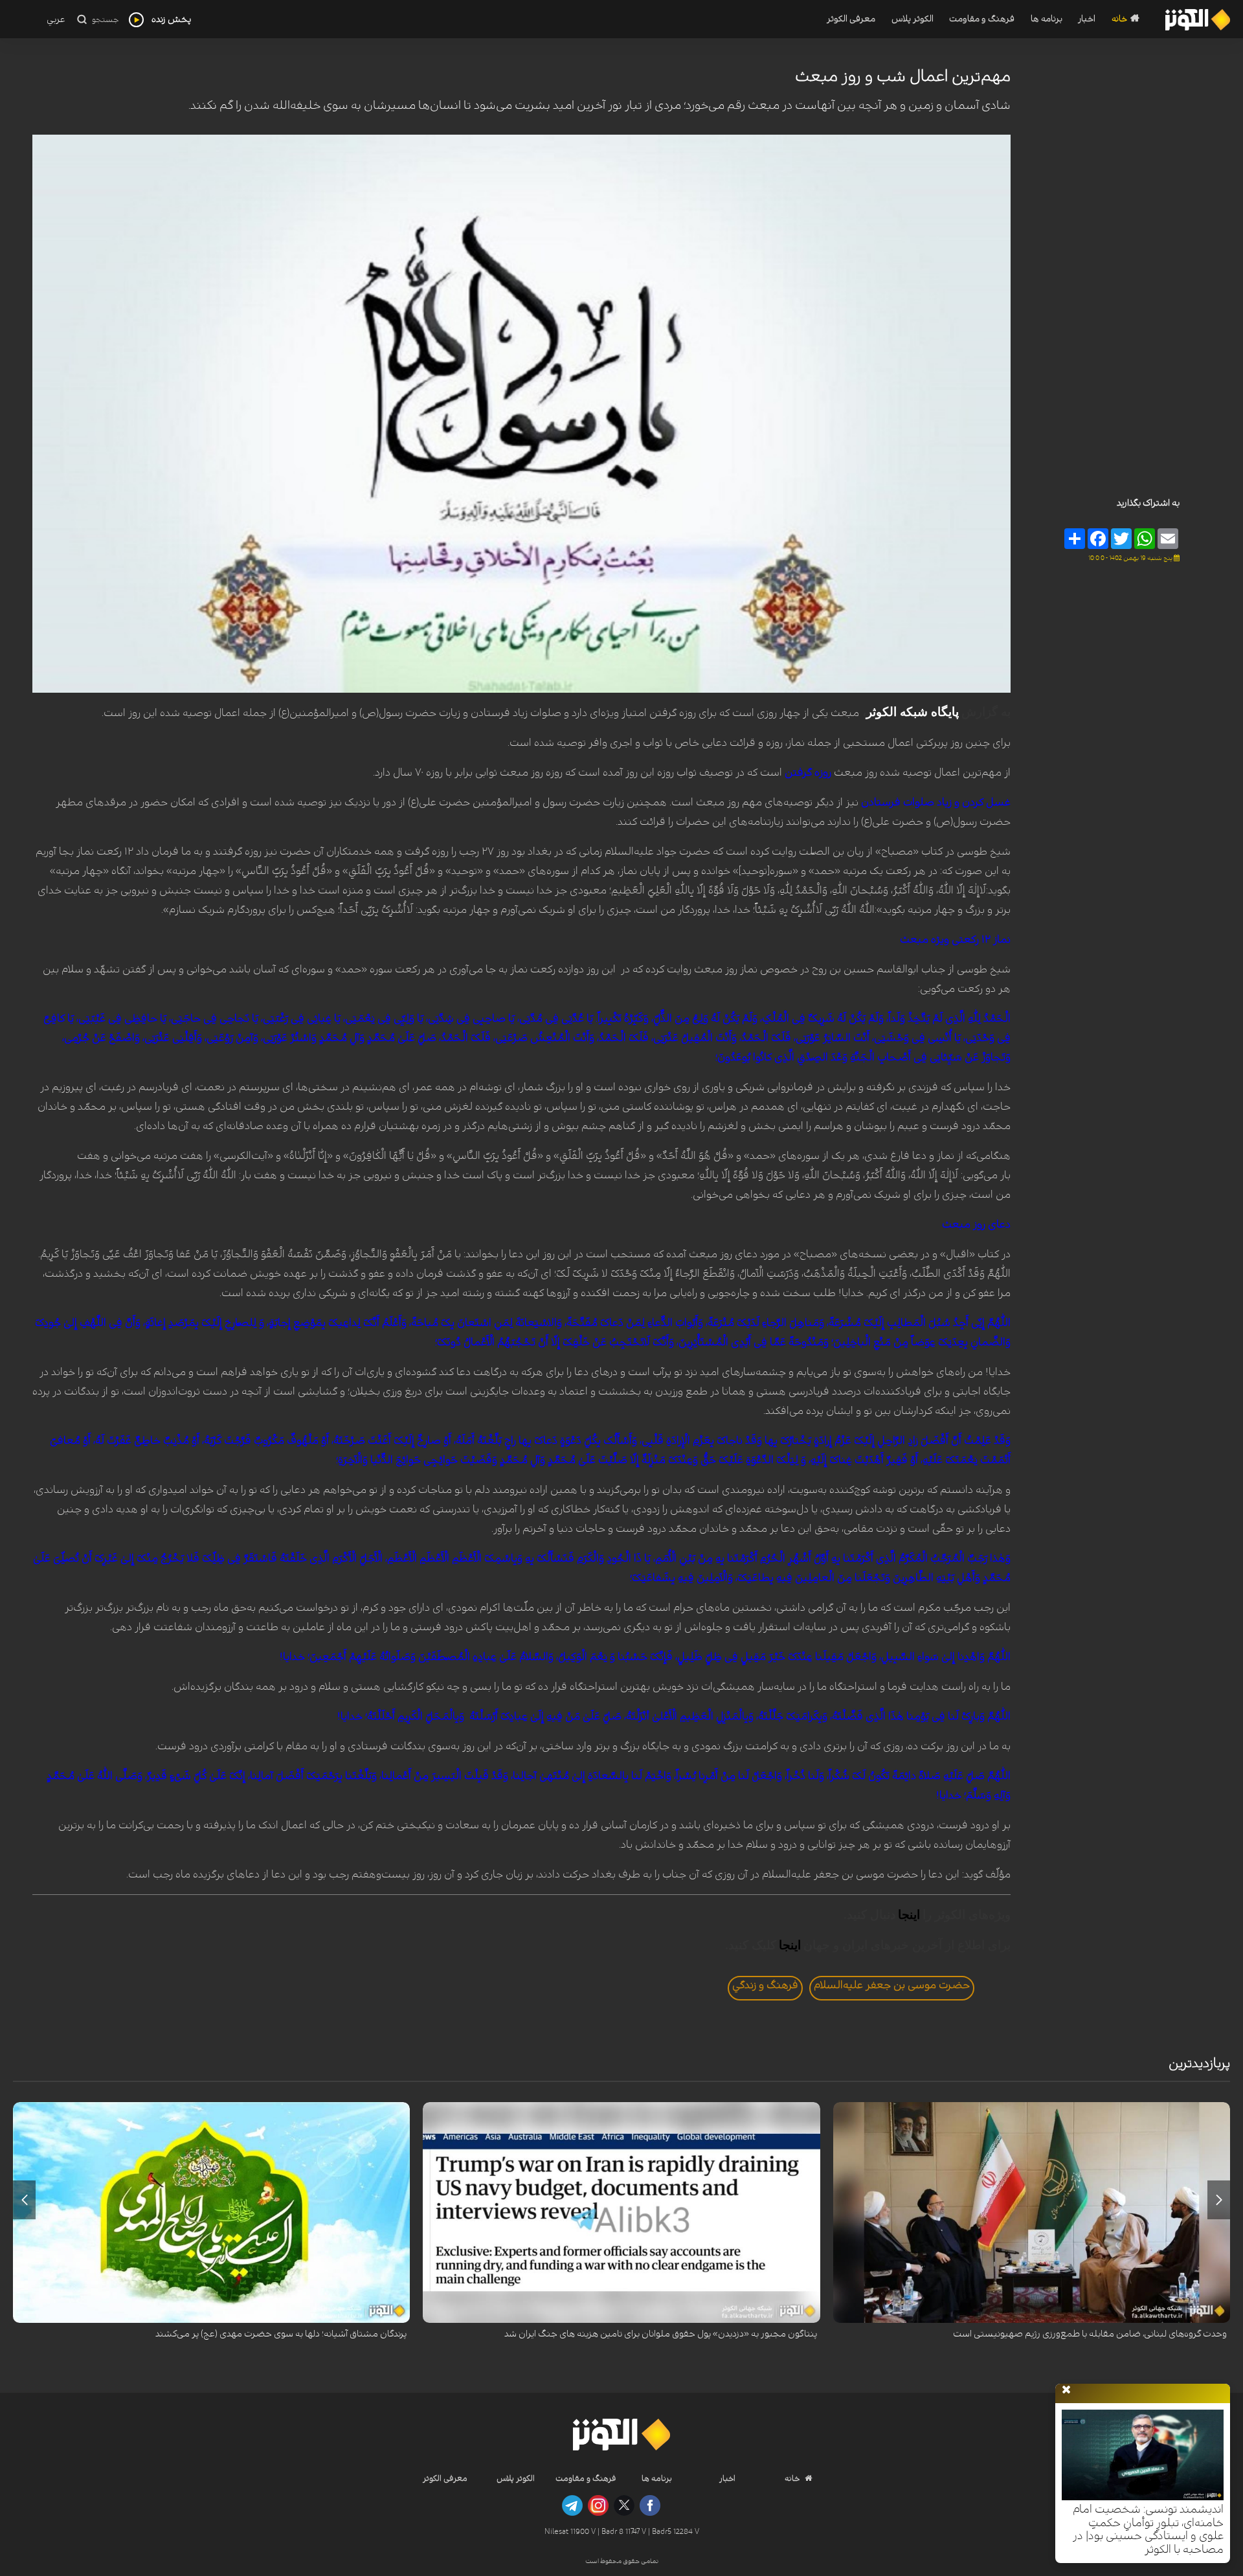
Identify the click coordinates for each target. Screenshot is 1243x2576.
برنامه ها (1047, 19)
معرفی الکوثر (851, 19)
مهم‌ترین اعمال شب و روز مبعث (903, 76)
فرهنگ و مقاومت (982, 19)
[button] (1219, 2200)
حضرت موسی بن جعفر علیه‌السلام (892, 1985)
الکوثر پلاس (912, 19)
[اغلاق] (1066, 2390)
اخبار (1087, 19)
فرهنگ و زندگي (765, 1985)
